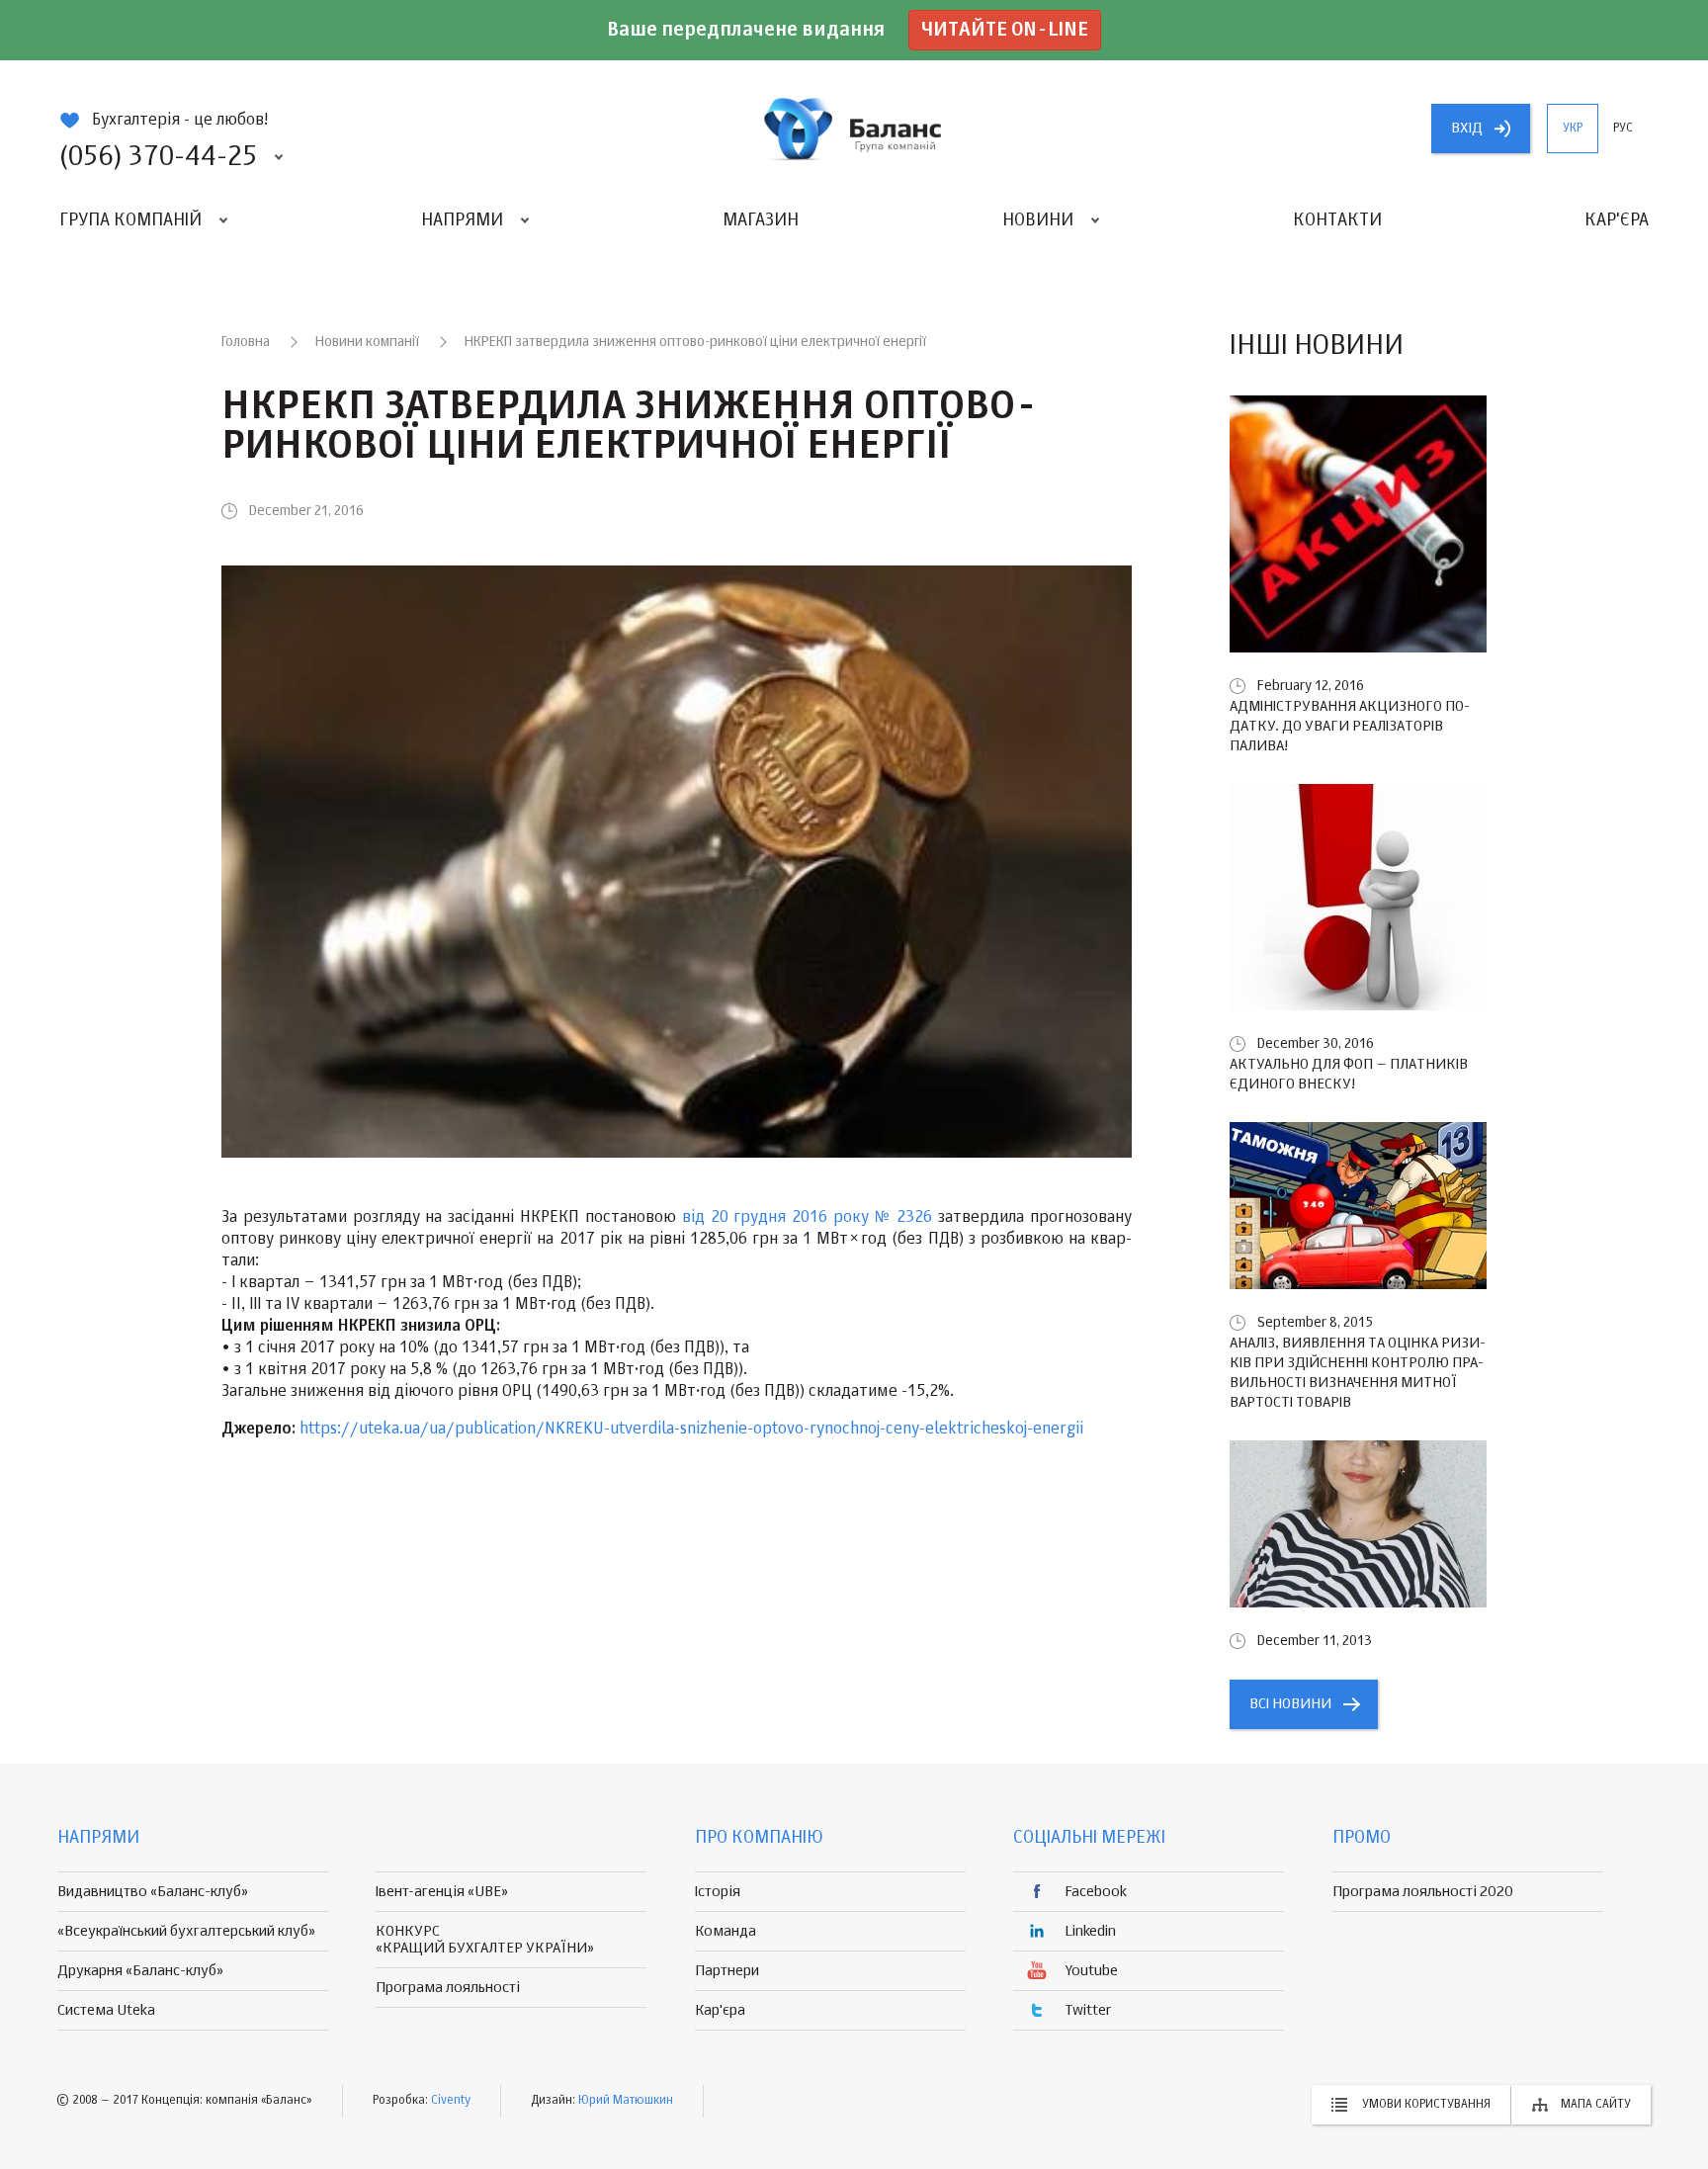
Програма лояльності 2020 (1423, 1892)
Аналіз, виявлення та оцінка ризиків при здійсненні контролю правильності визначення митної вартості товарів (1358, 1373)
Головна (246, 342)
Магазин (761, 220)
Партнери (727, 1971)
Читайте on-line (1005, 30)
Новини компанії (367, 342)
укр (1573, 129)
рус (1623, 129)
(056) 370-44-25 (158, 157)
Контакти (1337, 220)
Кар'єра (1617, 220)
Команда (726, 1931)
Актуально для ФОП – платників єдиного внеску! (1349, 1074)
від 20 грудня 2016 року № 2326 (808, 1218)
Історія (718, 1892)
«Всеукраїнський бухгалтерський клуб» (186, 1931)
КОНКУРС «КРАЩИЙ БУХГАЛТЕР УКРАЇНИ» (485, 1940)
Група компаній (130, 220)
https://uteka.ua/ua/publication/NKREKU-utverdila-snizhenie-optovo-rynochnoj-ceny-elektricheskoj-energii (691, 1430)
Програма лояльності (448, 1988)
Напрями (462, 220)
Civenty (451, 2101)
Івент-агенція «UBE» (442, 1892)
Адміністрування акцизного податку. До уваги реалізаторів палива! (1350, 726)
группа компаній (854, 129)
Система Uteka (106, 2010)
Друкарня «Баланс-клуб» (140, 1971)
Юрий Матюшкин (626, 2101)
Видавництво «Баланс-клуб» (153, 1892)
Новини (1038, 220)
